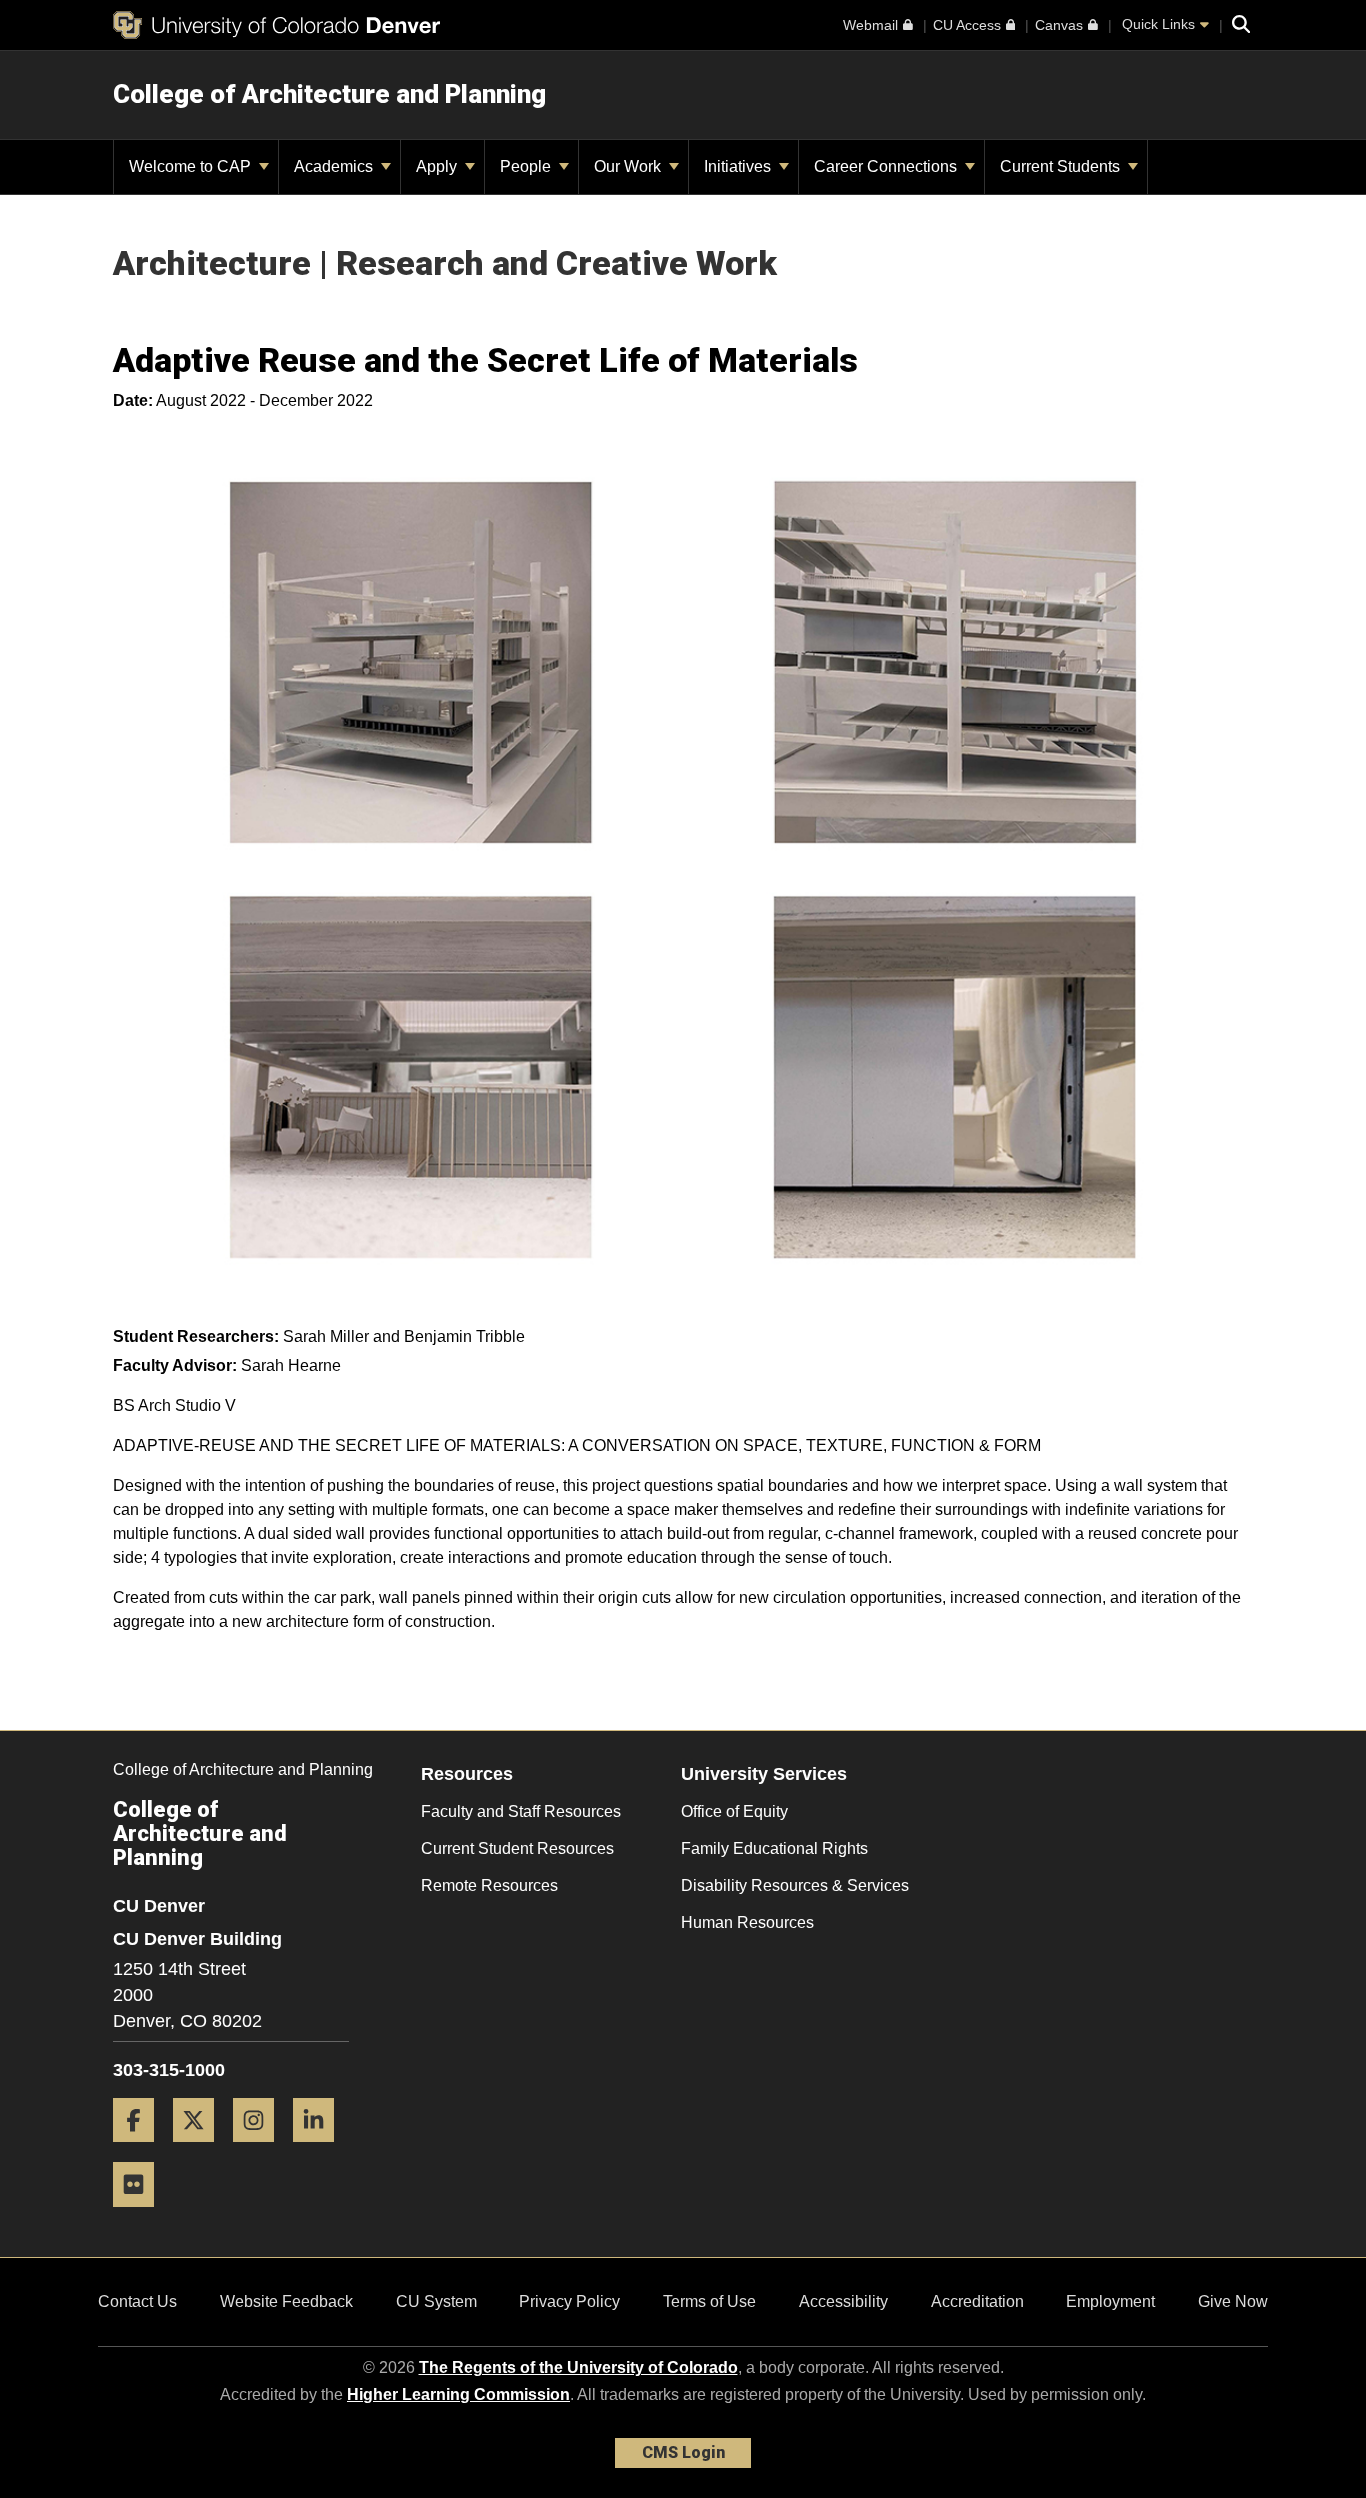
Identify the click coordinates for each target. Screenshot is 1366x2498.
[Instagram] (261, 2149)
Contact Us (137, 2301)
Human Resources (747, 1922)
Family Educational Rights (774, 1848)
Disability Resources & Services (795, 1885)
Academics (335, 166)
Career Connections (887, 166)
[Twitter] (201, 2149)
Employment (1110, 2301)
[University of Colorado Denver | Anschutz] (276, 25)
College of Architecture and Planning (329, 94)
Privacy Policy (569, 2301)
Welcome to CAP (192, 166)
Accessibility (843, 2301)
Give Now (1233, 2301)
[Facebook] (141, 2149)
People (527, 166)
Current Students (1062, 166)
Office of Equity (734, 1811)
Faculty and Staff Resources (521, 1811)
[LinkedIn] (321, 2149)
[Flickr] (141, 2214)
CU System (436, 2301)
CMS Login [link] (683, 2452)
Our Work (629, 166)
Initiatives (739, 166)
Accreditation (977, 2301)
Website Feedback (286, 2301)
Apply (438, 166)
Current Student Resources (517, 1848)
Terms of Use (709, 2301)
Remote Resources (489, 1885)
